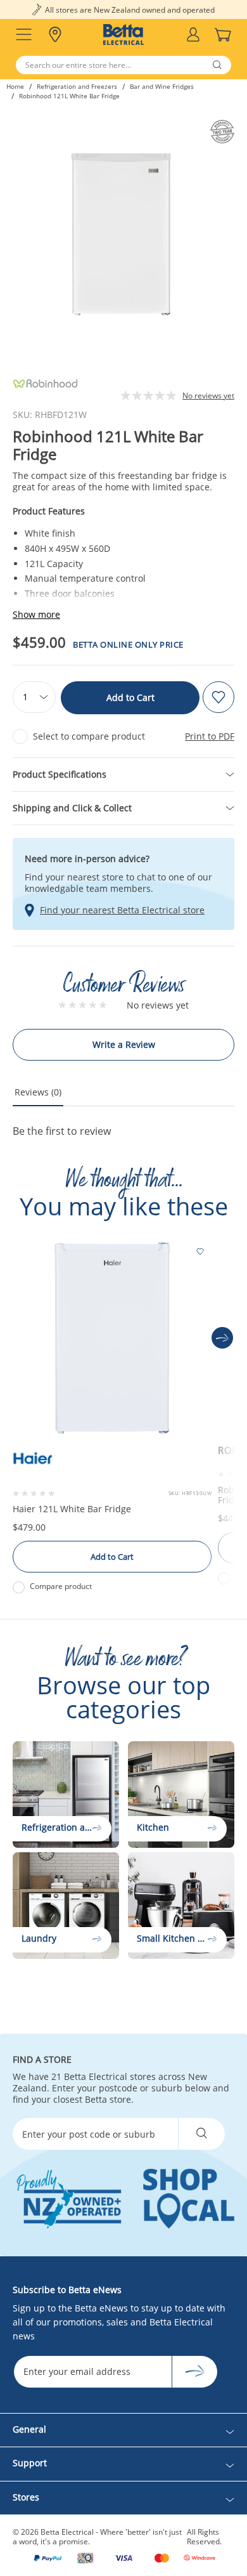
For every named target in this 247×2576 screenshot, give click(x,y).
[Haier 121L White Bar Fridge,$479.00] (112, 1338)
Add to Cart (130, 697)
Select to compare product (89, 736)
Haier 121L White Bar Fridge (72, 1509)
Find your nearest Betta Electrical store (122, 910)
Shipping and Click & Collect (72, 808)
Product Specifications (60, 774)
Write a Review (124, 1044)
